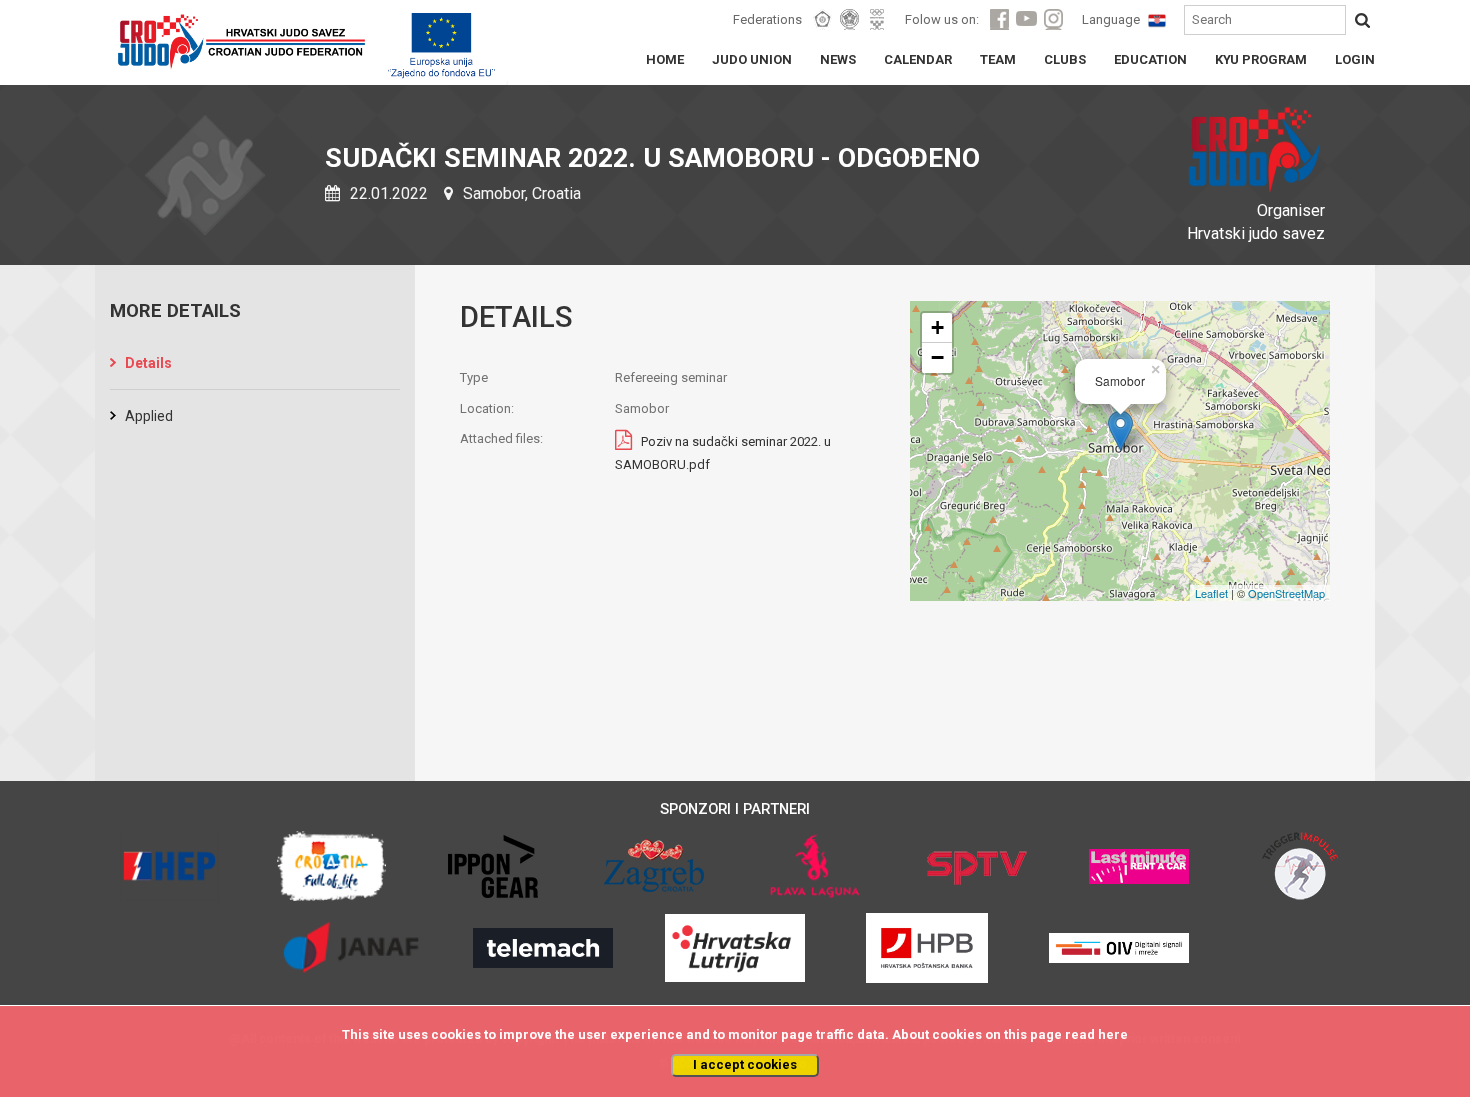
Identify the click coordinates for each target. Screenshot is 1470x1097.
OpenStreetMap (1286, 593)
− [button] (937, 357)
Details (148, 363)
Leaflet (1211, 593)
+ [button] (937, 327)
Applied (149, 416)
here (1113, 1034)
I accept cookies (745, 1064)
